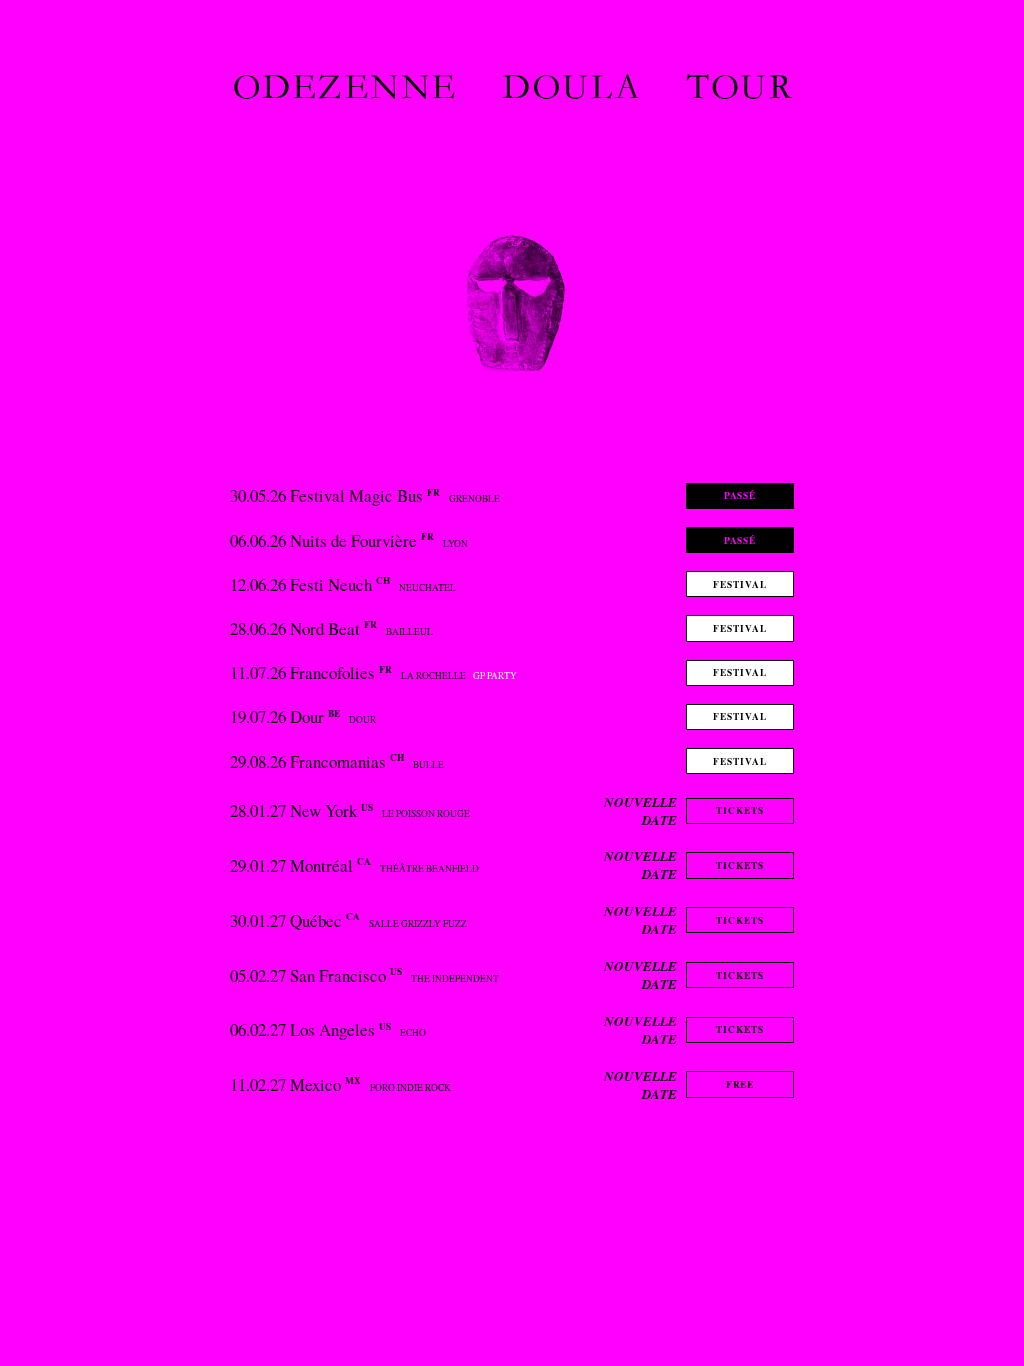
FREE (740, 1084)
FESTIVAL (740, 584)
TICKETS (740, 810)
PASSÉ (740, 495)
